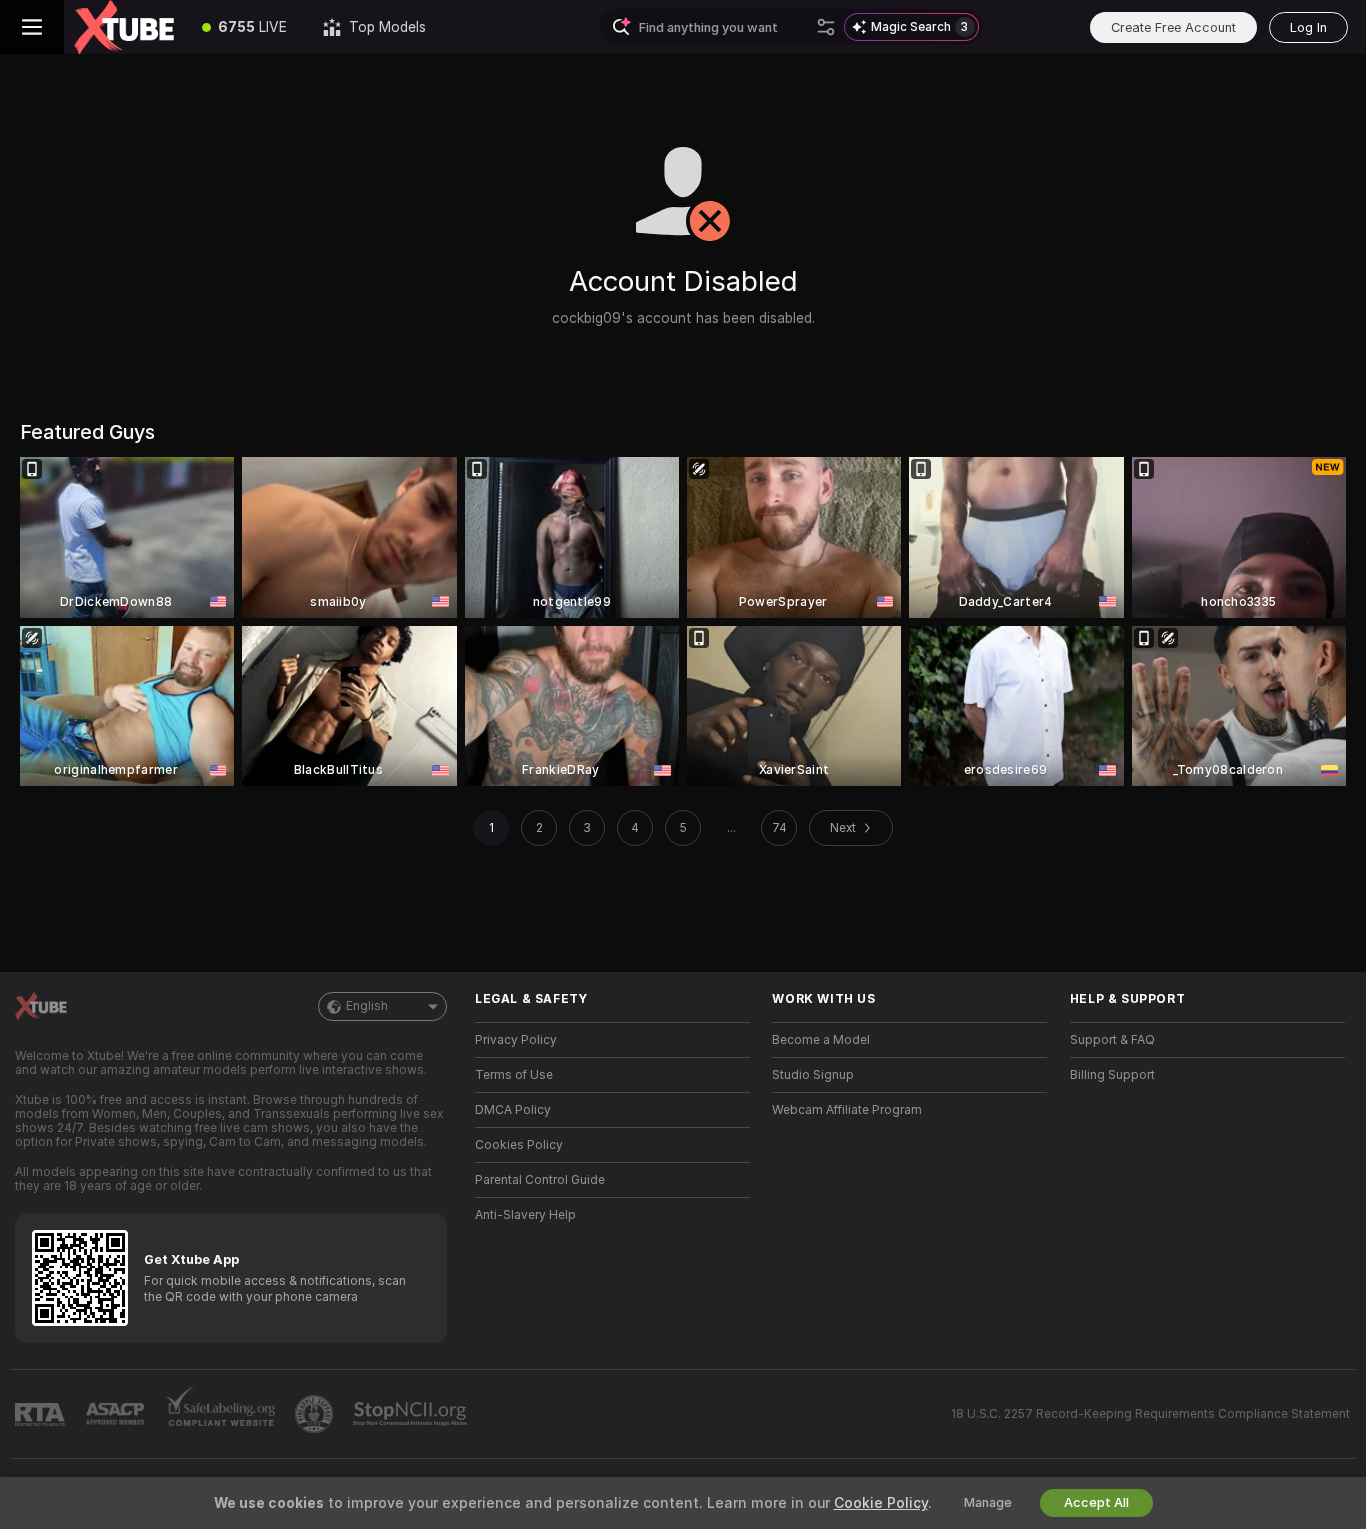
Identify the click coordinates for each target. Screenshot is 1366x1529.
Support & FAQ (1112, 1040)
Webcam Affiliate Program (847, 1110)
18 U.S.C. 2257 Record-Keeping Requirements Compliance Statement (1150, 1414)
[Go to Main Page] (124, 27)
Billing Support (1112, 1075)
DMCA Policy (513, 1110)
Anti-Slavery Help (525, 1215)
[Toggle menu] (32, 27)
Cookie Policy (881, 1503)
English (367, 1006)
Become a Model (821, 1040)
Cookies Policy (519, 1145)
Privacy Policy (516, 1040)
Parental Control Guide (540, 1180)
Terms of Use (514, 1075)
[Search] (826, 27)
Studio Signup (813, 1075)
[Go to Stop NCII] (412, 1414)
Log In (1308, 27)
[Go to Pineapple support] (316, 1414)
